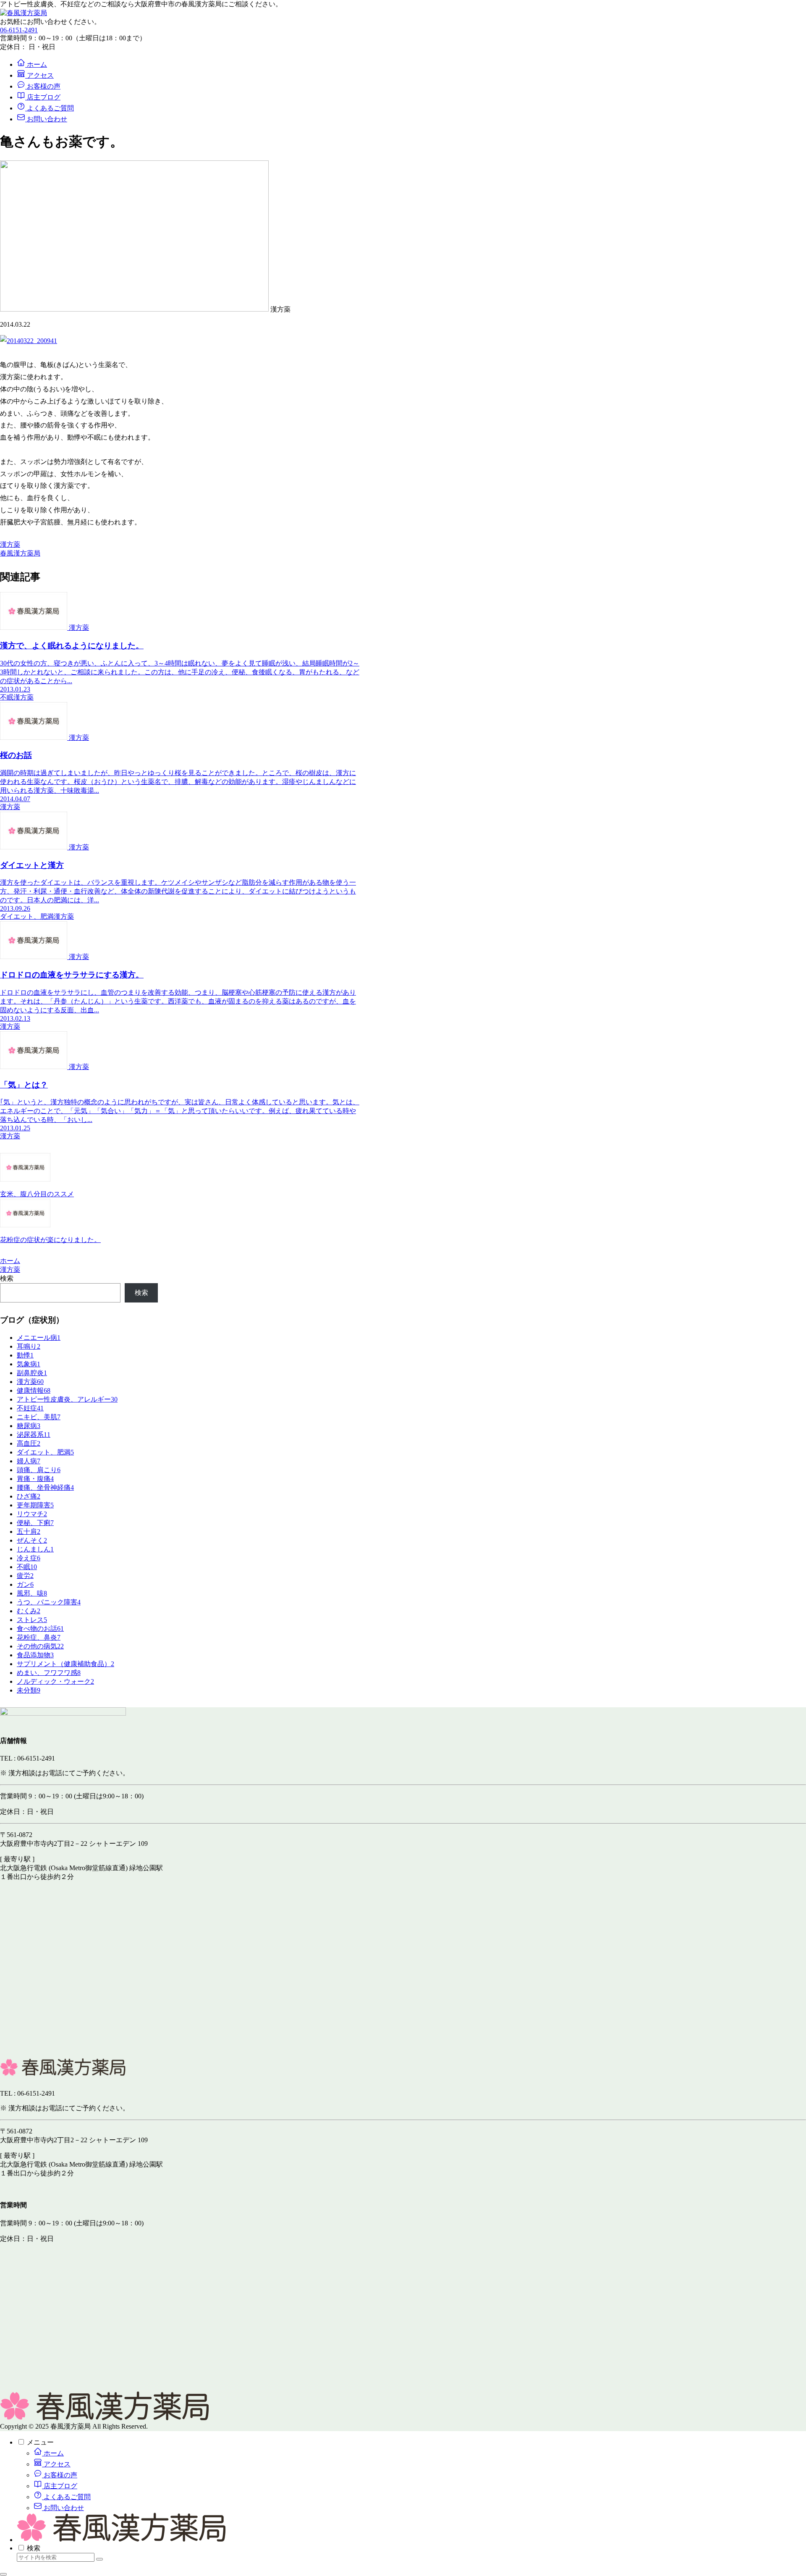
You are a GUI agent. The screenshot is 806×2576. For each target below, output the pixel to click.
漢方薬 (10, 544)
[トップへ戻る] (3, 2574)
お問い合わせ (63, 2508)
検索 (7, 1278)
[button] (99, 2559)
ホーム (53, 2453)
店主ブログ (60, 2486)
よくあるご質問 (66, 2497)
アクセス (56, 2464)
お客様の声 (60, 2475)
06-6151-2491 (19, 30)
